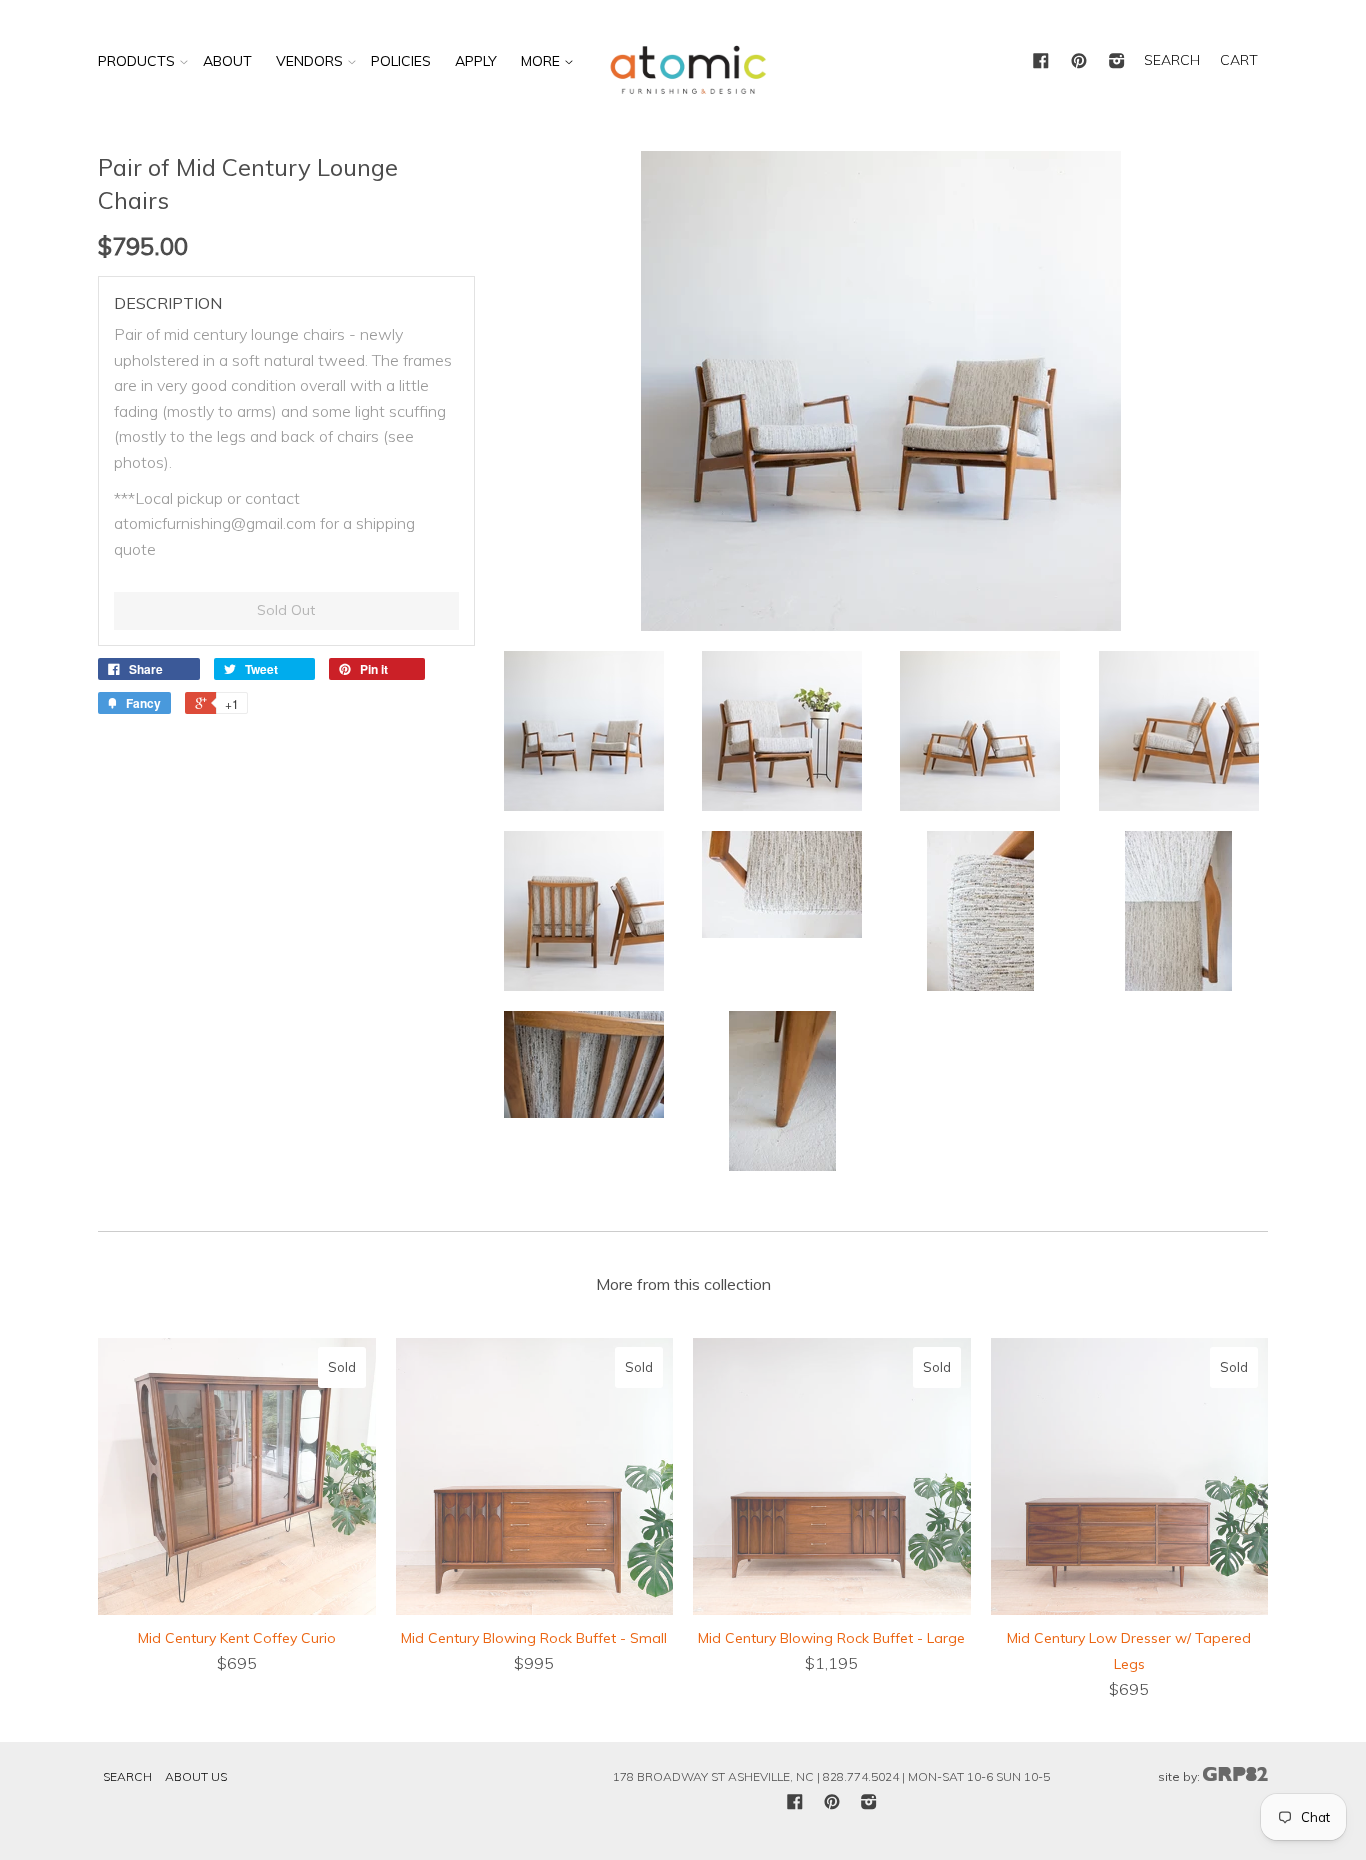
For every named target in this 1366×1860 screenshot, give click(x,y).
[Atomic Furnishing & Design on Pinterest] (1079, 62)
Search (127, 1776)
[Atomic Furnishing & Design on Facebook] (1041, 62)
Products (136, 61)
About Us (196, 1776)
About (227, 61)
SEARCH (1172, 60)
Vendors (309, 61)
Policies (401, 61)
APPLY (476, 61)
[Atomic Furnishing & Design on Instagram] (1117, 62)
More (542, 61)
